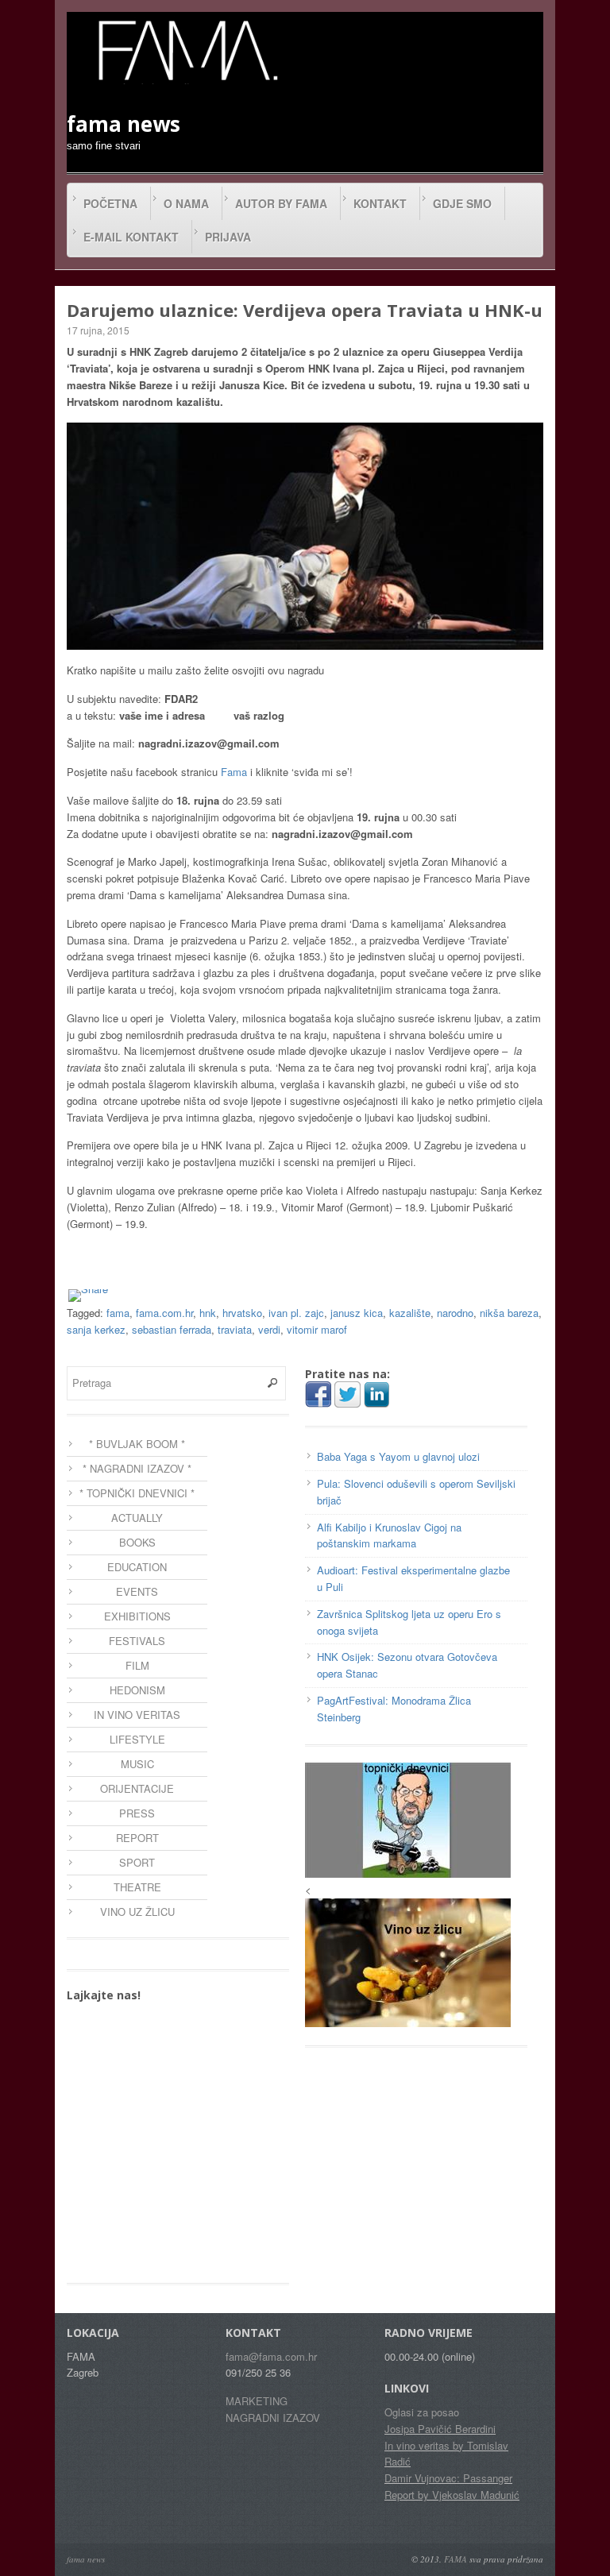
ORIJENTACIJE (137, 1788)
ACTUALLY (137, 1518)
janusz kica (357, 1313)
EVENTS (137, 1591)
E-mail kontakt (131, 237)
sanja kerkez (96, 1329)
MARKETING (257, 2401)
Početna (110, 203)
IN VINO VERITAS (137, 1715)
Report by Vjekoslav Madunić (452, 2495)
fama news (86, 2559)
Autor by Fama (281, 203)
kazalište (410, 1313)
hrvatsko (242, 1313)
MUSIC (137, 1764)
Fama (234, 772)
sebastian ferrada (172, 1329)
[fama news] (186, 50)
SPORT (137, 1862)
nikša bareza (509, 1313)
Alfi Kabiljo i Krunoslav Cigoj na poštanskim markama (389, 1535)
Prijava (228, 237)
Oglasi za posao (422, 2412)
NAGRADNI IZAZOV (273, 2418)
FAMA (456, 2559)
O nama (186, 203)
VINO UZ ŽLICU (137, 1912)
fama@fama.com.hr (271, 2356)
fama (118, 1313)
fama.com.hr (164, 1313)
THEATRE (137, 1887)
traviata (235, 1329)
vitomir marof (317, 1329)
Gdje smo (462, 203)
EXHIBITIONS (137, 1616)
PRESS (137, 1813)
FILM (137, 1665)
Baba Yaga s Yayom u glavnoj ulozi (398, 1456)
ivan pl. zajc (296, 1313)
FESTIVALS (137, 1641)
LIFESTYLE (137, 1739)
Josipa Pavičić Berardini (440, 2429)
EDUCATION (137, 1567)
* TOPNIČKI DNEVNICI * (137, 1493)
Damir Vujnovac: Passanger (448, 2478)
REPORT (137, 1838)
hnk (208, 1313)
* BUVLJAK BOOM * (137, 1444)
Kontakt (380, 203)
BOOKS (137, 1542)
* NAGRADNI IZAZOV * (137, 1468)
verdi (269, 1329)
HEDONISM (137, 1690)
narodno (455, 1313)
